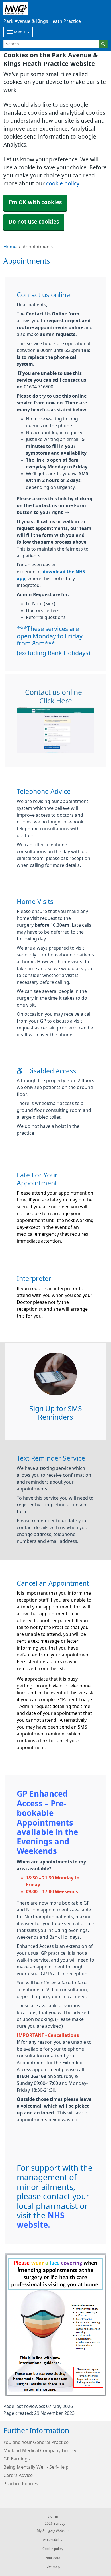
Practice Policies (21, 2484)
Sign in (53, 2516)
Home (10, 247)
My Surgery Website (53, 2531)
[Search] (103, 44)
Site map (53, 2567)
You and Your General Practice (36, 2442)
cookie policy (63, 184)
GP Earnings (17, 2459)
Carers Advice (18, 2475)
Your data (53, 2558)
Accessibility (53, 2540)
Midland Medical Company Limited (41, 2450)
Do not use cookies (34, 222)
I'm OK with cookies (35, 202)
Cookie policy (53, 2549)
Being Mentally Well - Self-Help (36, 2467)
